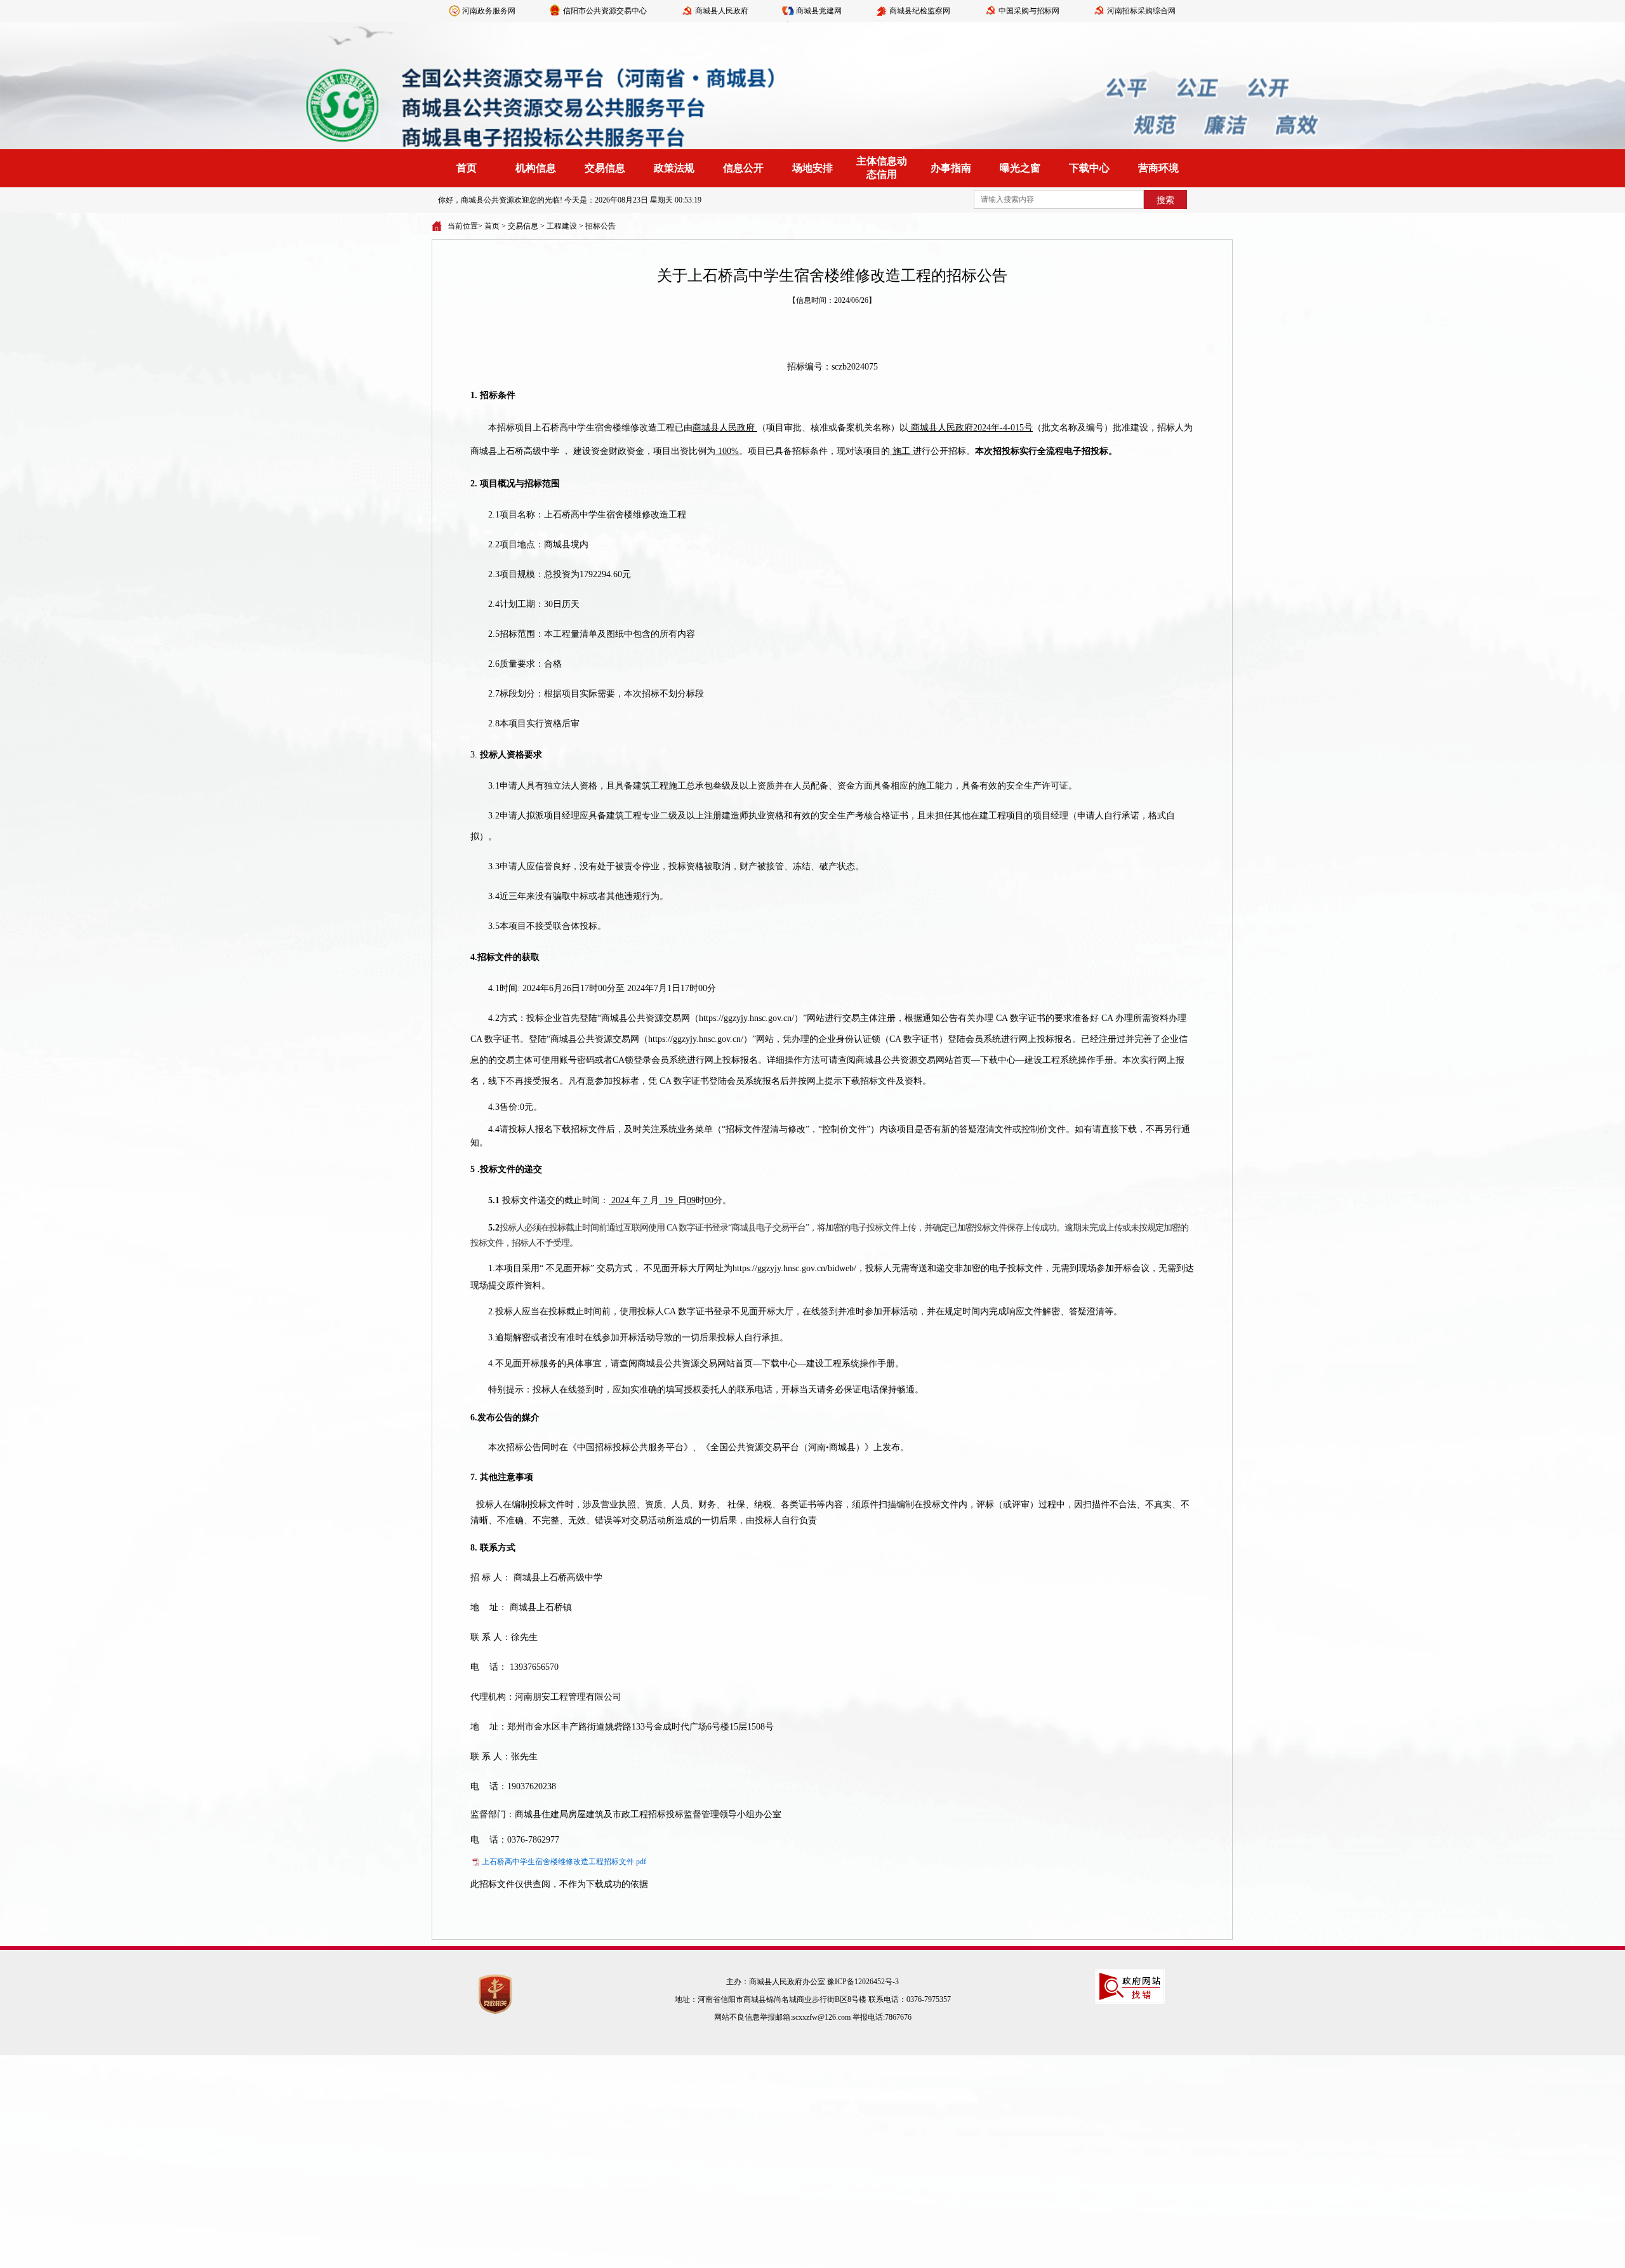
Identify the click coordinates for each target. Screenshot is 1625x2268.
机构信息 (536, 168)
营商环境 (1158, 168)
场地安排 (812, 168)
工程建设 (562, 226)
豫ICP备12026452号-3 (863, 1982)
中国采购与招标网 (1029, 11)
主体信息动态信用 (882, 168)
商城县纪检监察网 (920, 11)
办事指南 (951, 168)
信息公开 (743, 168)
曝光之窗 (1020, 168)
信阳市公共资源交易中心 (605, 11)
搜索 (1165, 200)
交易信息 (605, 168)
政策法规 (674, 168)
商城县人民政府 (722, 11)
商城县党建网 (819, 11)
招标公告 (600, 226)
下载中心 (1089, 168)
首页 (467, 168)
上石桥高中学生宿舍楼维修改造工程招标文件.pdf (564, 1862)
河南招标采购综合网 (1141, 11)
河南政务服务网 (489, 11)
